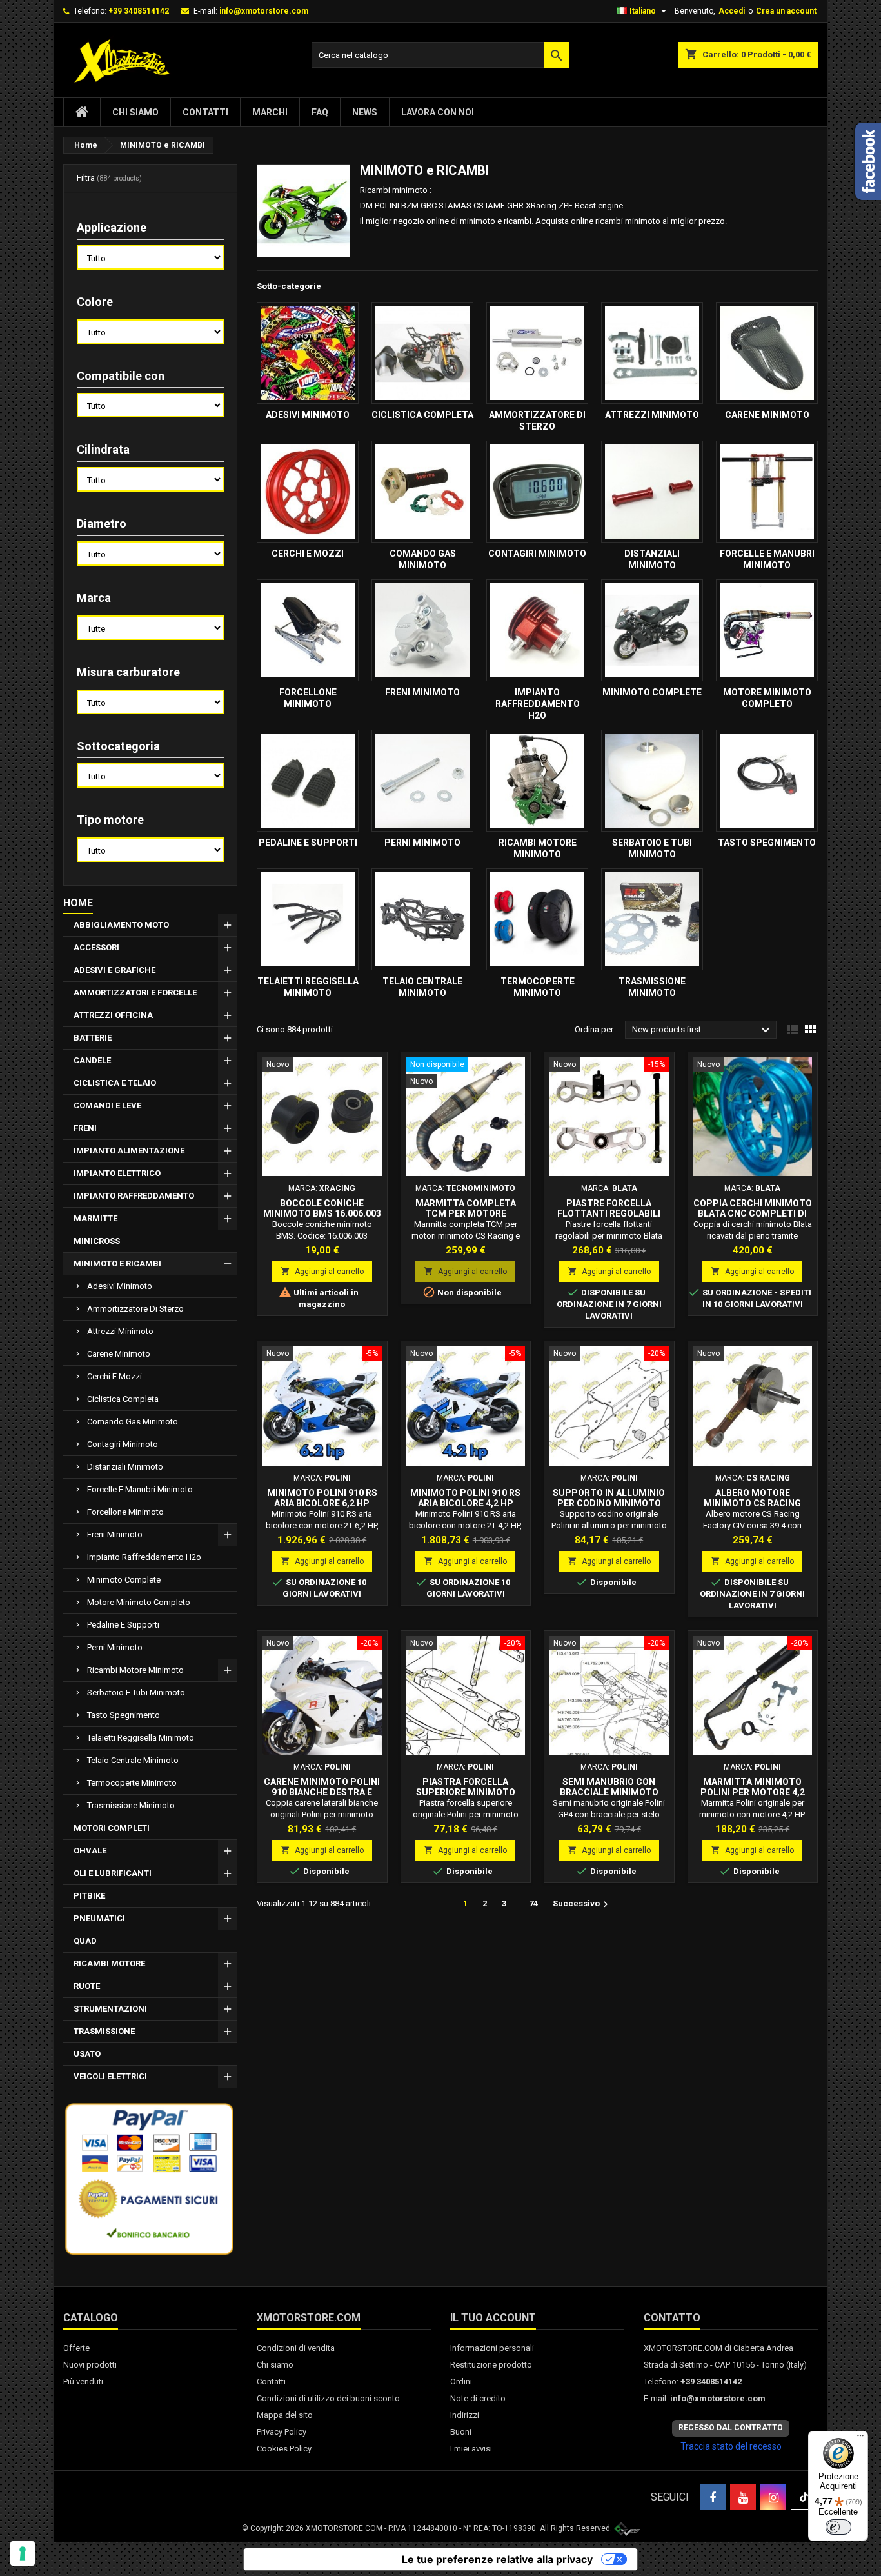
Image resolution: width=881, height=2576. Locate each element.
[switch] (838, 2527)
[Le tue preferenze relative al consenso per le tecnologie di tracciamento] (23, 2553)
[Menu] (860, 2439)
